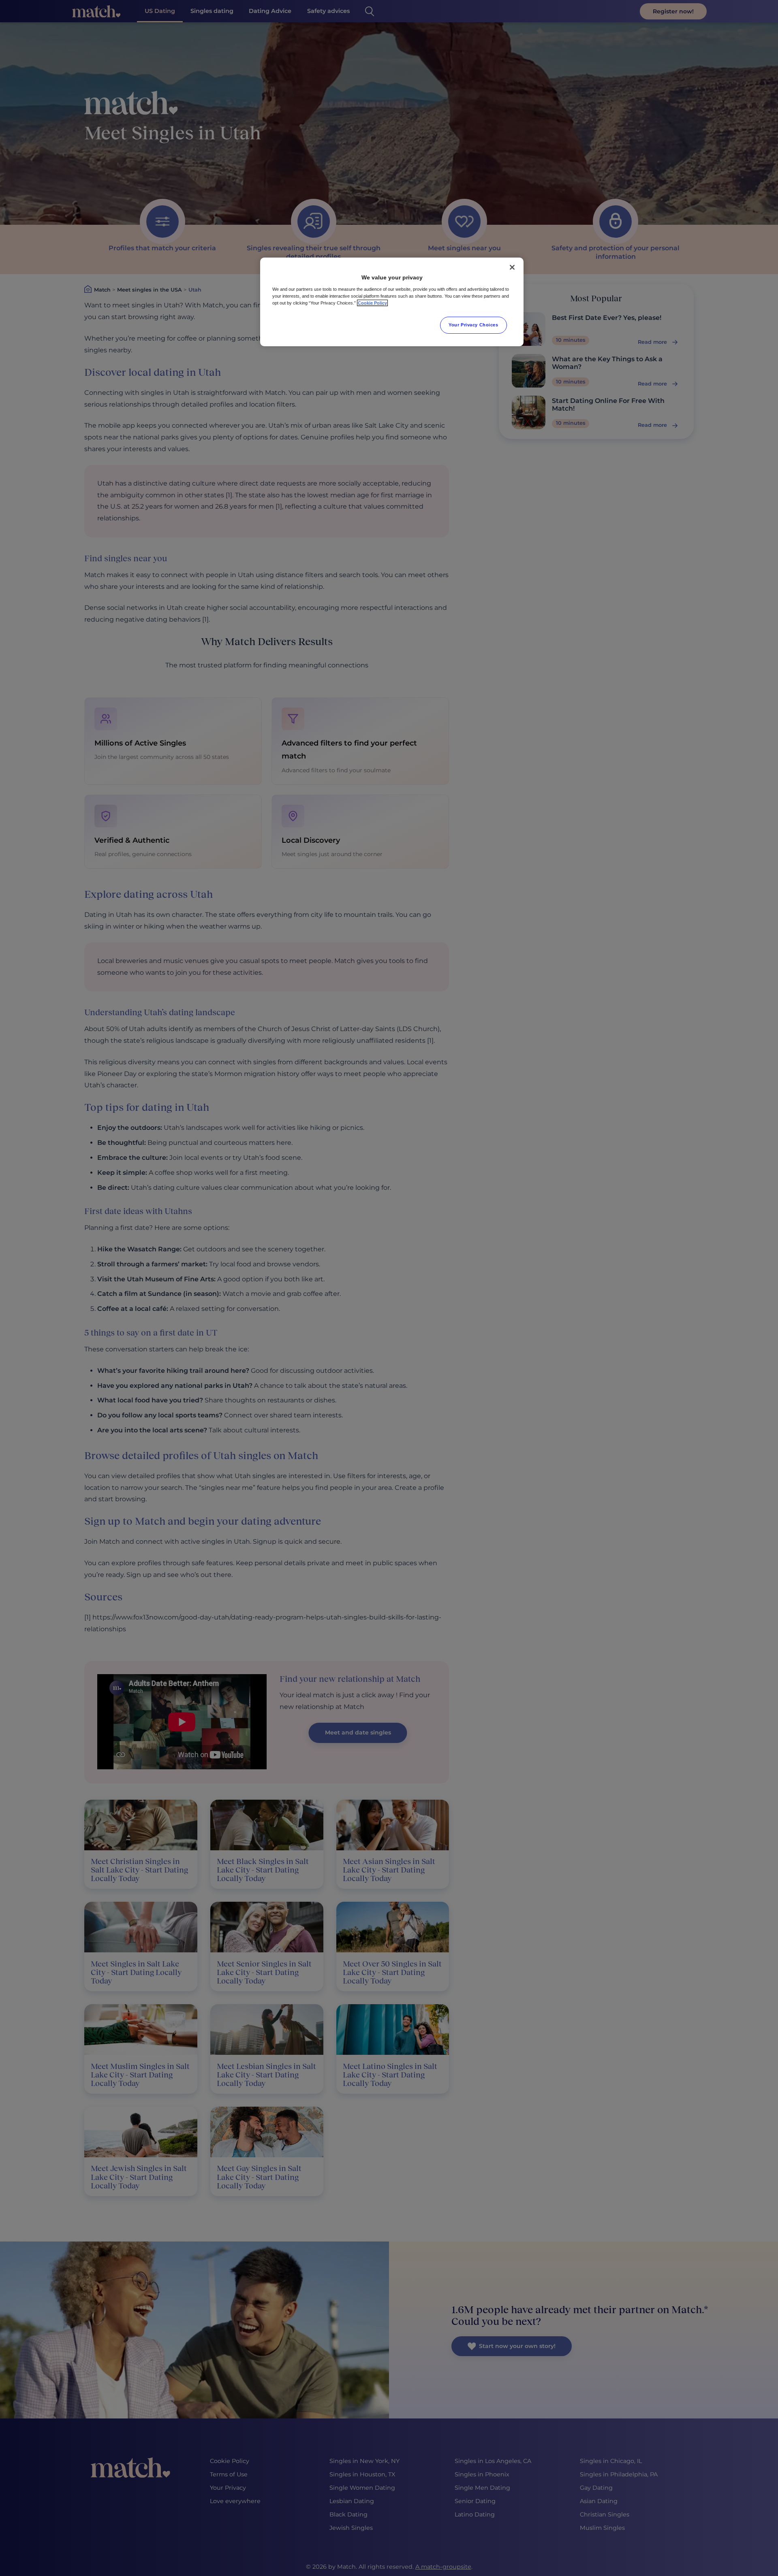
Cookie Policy (372, 303)
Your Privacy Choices (473, 325)
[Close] (512, 267)
